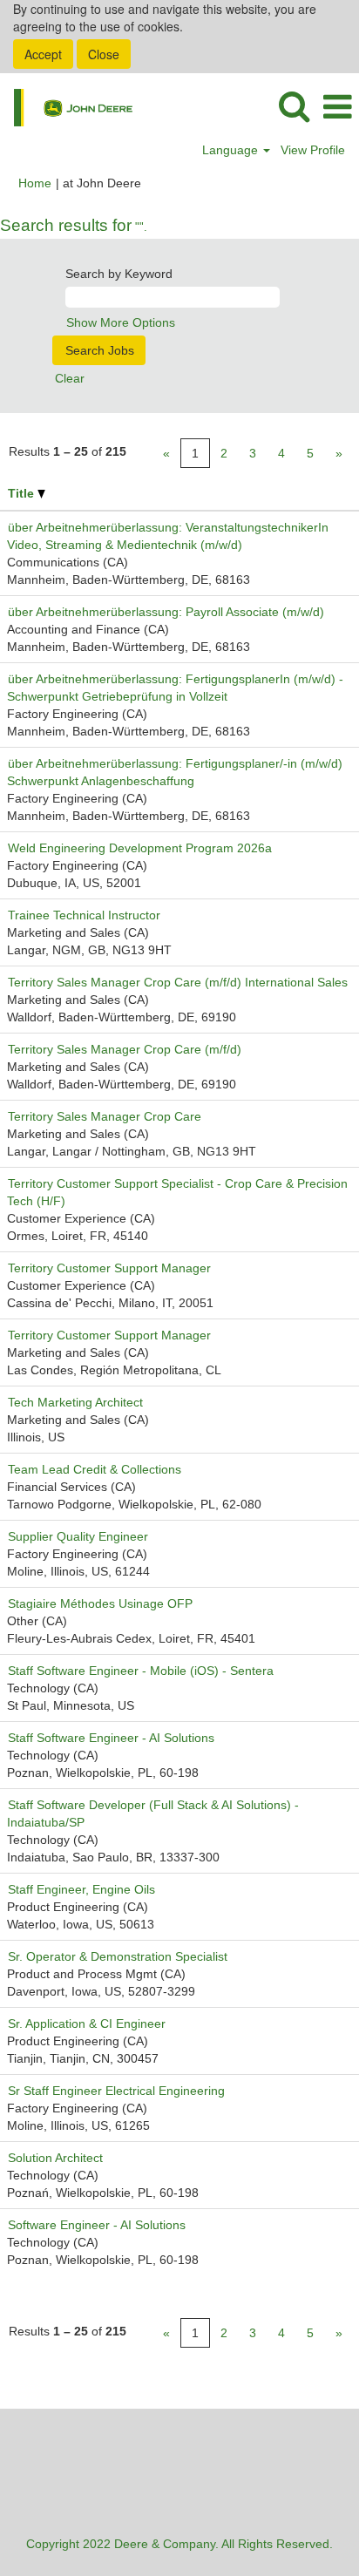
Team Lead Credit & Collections (95, 1469)
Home (35, 183)
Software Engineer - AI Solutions (97, 2225)
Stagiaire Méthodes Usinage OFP (100, 1603)
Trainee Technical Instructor (84, 915)
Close (104, 54)
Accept (43, 54)
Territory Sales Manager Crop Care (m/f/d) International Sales (178, 982)
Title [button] (23, 493)
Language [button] (232, 150)
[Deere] (67, 106)
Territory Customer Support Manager (109, 1268)
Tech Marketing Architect (75, 1402)
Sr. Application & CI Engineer (87, 2024)
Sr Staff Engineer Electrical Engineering (116, 2091)
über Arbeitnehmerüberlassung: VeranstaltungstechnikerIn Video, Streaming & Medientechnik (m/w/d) (168, 536)
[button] (337, 107)
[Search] (294, 106)
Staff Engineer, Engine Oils (81, 1889)
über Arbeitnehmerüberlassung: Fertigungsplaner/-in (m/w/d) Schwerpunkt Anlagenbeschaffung (176, 772)
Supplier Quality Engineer (78, 1536)
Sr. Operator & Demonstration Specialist (118, 1956)
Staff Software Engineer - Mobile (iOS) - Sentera (141, 1671)
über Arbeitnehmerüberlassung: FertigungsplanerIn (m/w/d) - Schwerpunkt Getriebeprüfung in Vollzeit (175, 688)
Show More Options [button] (121, 322)
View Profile (313, 150)
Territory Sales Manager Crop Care (105, 1116)
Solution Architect (55, 2158)
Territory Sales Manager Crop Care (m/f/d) (125, 1049)
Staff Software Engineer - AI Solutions (111, 1738)
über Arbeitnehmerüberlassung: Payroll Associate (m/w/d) (166, 612)
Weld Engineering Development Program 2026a (140, 848)
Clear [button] (70, 378)
